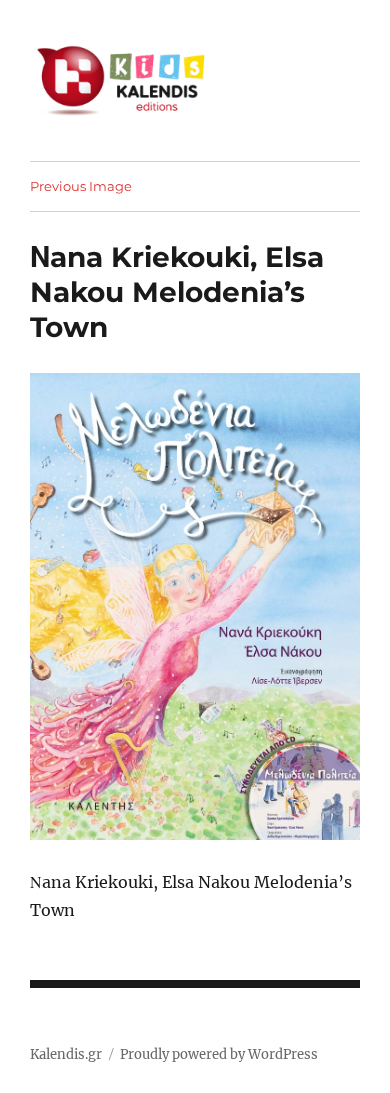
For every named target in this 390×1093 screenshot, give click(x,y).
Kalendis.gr (66, 1054)
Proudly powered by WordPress (219, 1054)
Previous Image (81, 186)
